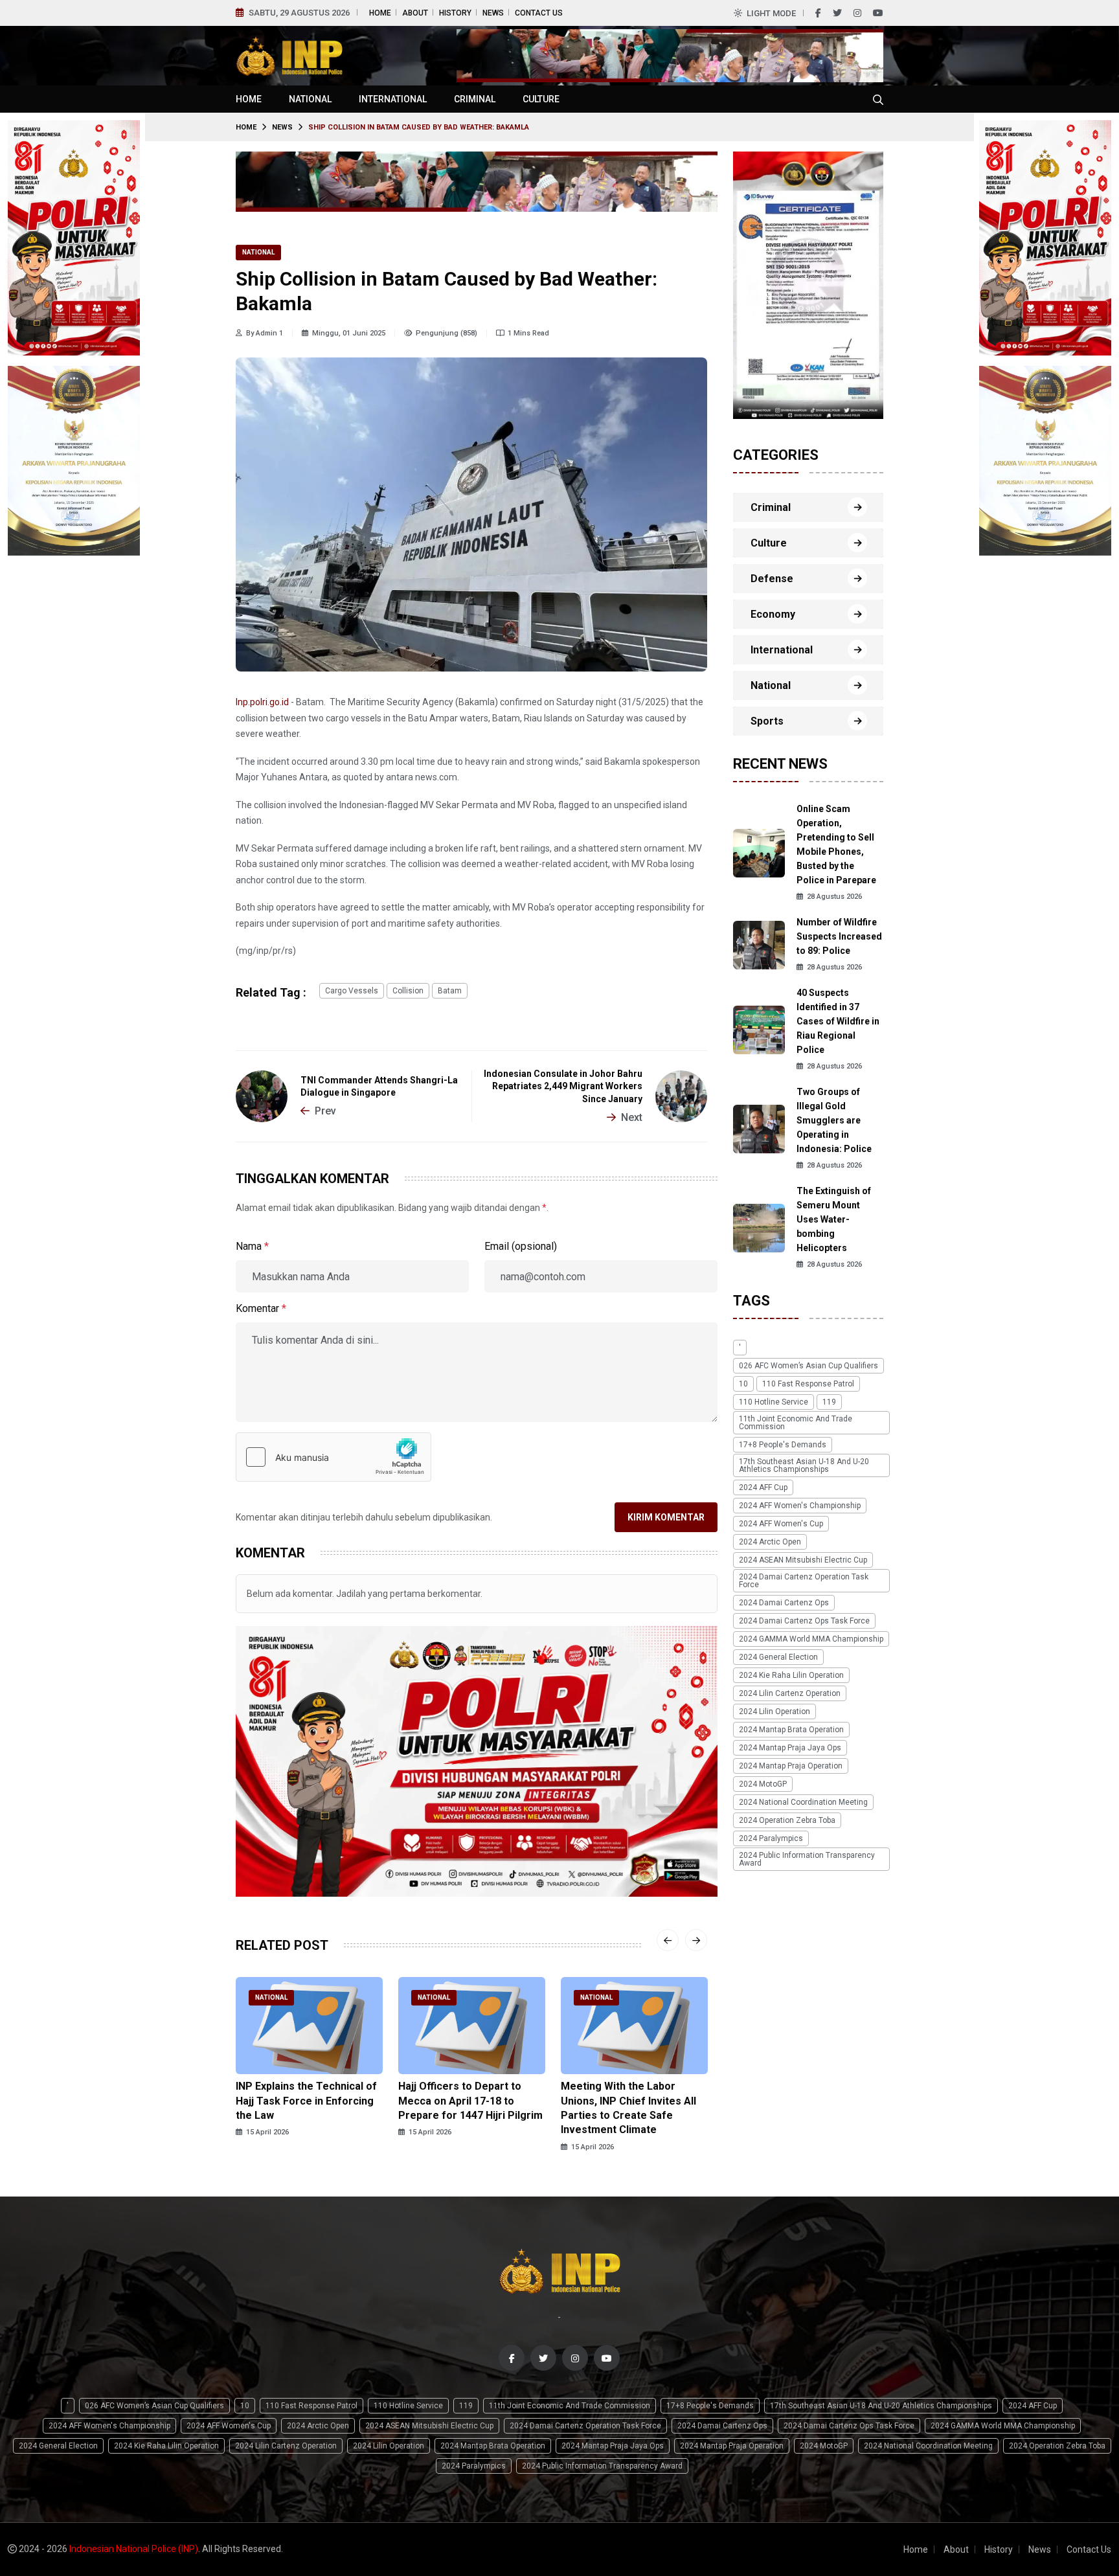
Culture (541, 99)
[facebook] (818, 13)
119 (829, 1402)
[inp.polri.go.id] (289, 55)
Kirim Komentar (666, 1517)
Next (632, 1117)
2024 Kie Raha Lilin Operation (791, 1675)
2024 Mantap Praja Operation (791, 1766)
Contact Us (539, 13)
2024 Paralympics (771, 1838)
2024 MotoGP (763, 1784)
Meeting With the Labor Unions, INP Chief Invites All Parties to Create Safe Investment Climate (628, 2108)
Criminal (475, 99)
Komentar (261, 1308)
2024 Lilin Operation (774, 1712)
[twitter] (837, 13)
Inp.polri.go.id (262, 702)
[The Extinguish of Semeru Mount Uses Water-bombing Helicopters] (759, 1227)
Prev (325, 1111)
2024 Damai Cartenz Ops (784, 1603)
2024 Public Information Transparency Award (807, 1859)
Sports (767, 721)
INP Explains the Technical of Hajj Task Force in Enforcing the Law (306, 2101)
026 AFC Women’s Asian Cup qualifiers (808, 1366)
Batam (450, 991)
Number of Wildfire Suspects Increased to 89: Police (839, 936)
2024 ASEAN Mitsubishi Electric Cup (803, 1560)
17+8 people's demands (783, 1445)
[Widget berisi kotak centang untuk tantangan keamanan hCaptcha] (333, 1457)
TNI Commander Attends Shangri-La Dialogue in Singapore (379, 1087)
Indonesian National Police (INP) (134, 2549)
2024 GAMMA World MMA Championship (811, 1639)
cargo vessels (352, 991)
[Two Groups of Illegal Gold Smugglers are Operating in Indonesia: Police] (759, 1128)
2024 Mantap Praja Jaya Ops (790, 1748)
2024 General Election (778, 1657)
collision (408, 991)
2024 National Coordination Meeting (803, 1802)
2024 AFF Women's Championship (800, 1506)
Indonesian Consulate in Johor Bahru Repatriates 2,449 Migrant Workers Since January (563, 1087)
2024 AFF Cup (763, 1487)
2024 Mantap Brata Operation (791, 1730)
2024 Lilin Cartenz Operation (790, 1693)
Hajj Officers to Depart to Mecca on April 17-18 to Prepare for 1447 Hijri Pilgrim (470, 2101)
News (493, 13)
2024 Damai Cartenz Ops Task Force (804, 1621)
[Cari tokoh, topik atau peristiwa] (878, 99)
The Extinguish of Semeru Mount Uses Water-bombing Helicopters (834, 1219)
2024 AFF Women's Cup (781, 1524)
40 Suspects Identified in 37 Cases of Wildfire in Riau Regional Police (838, 1021)
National (310, 99)
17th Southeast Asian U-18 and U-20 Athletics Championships (804, 1465)
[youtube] (878, 13)
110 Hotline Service (774, 1402)
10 (743, 1384)
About (415, 13)
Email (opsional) (521, 1246)
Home (380, 13)
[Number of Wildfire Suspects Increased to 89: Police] (759, 944)
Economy (773, 614)
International (393, 99)
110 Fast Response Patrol (808, 1384)
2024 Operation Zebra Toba (787, 1820)
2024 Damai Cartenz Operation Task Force (804, 1581)
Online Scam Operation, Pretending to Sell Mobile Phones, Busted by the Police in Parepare (836, 844)
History (455, 13)
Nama (252, 1246)
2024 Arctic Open (770, 1542)
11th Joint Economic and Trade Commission (796, 1423)
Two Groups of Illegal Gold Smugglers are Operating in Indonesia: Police (834, 1120)
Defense (772, 579)
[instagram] (857, 13)
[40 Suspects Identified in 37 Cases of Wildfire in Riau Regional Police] (759, 1029)
